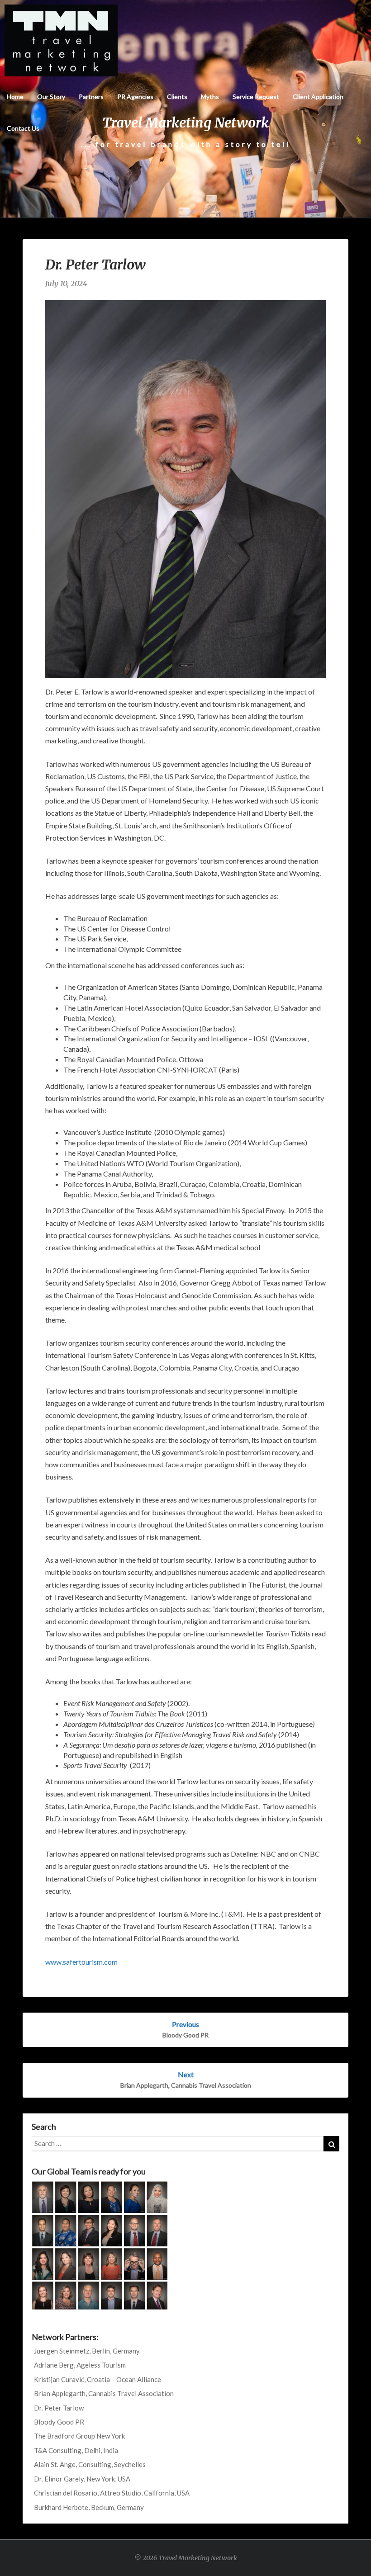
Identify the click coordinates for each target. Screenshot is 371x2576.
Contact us (23, 128)
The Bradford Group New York (79, 2436)
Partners (91, 97)
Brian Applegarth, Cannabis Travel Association (104, 2393)
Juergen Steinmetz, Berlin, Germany (87, 2351)
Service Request (256, 97)
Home (15, 97)
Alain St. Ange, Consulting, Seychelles (90, 2464)
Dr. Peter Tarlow (59, 2408)
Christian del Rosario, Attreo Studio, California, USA (112, 2493)
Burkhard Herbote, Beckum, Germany (89, 2507)
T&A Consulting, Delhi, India (76, 2450)
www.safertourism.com (81, 1962)
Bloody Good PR (59, 2422)
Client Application (318, 97)
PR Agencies (135, 97)
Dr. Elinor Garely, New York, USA (82, 2479)
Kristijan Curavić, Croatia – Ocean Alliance (98, 2379)
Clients (177, 97)
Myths (210, 97)
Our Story (51, 97)
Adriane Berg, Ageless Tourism (80, 2365)
